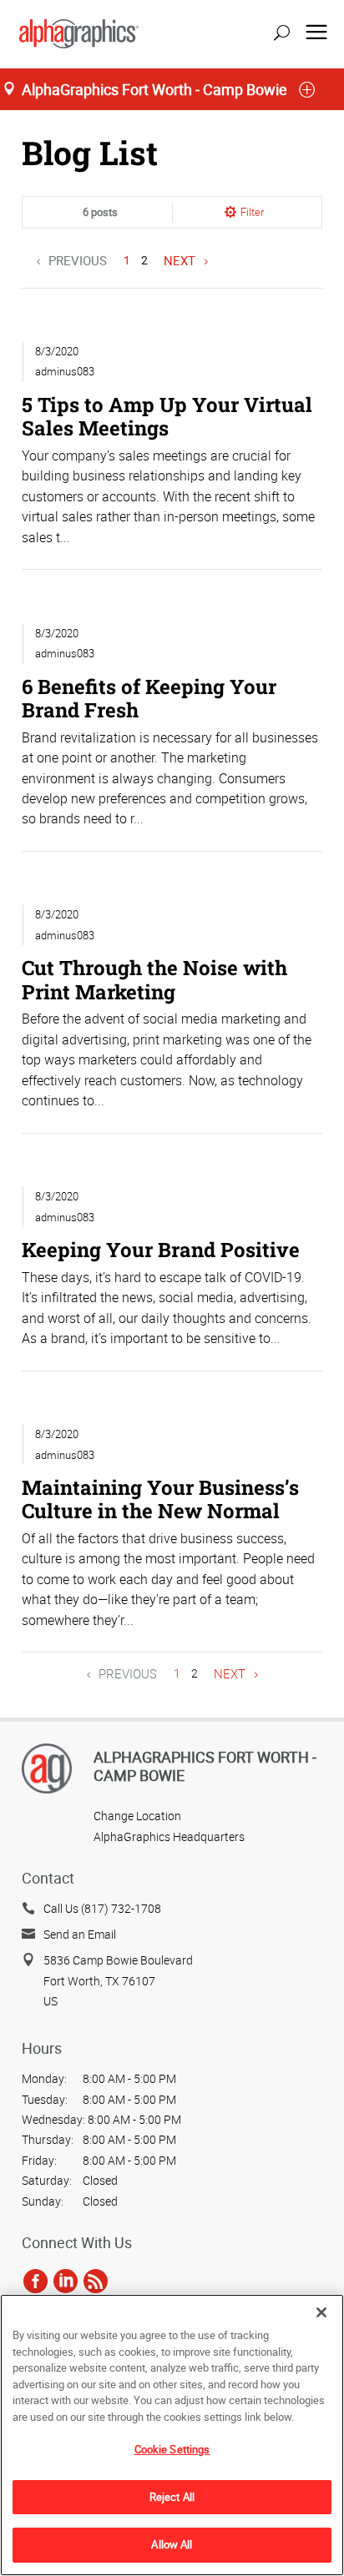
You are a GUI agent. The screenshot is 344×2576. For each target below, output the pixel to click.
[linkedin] (66, 2281)
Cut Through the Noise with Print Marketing (154, 979)
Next (180, 260)
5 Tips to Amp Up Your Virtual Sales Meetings (167, 416)
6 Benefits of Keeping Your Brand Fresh (149, 698)
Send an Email (80, 1934)
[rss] (96, 2281)
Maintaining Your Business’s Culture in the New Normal (160, 1499)
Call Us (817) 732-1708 (102, 1908)
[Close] (321, 2312)
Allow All (172, 2544)
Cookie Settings (172, 2449)
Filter (252, 212)
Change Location (137, 1816)
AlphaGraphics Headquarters (169, 1836)
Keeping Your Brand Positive (161, 1249)
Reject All (172, 2497)
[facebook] (35, 2281)
